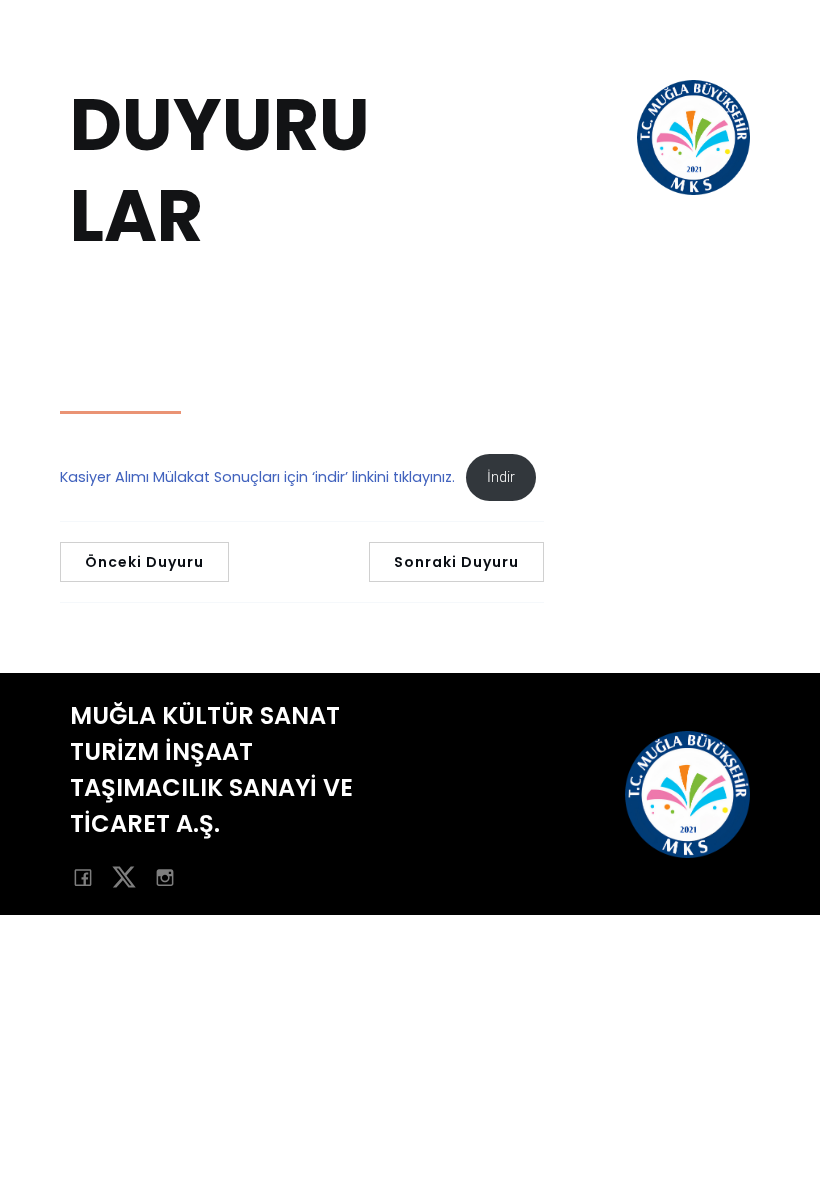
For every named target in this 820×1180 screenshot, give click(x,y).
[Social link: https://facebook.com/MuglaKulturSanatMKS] (90, 876)
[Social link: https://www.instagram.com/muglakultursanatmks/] (172, 876)
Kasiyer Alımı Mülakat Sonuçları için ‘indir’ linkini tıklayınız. (257, 477)
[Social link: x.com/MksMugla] (131, 876)
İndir (501, 477)
